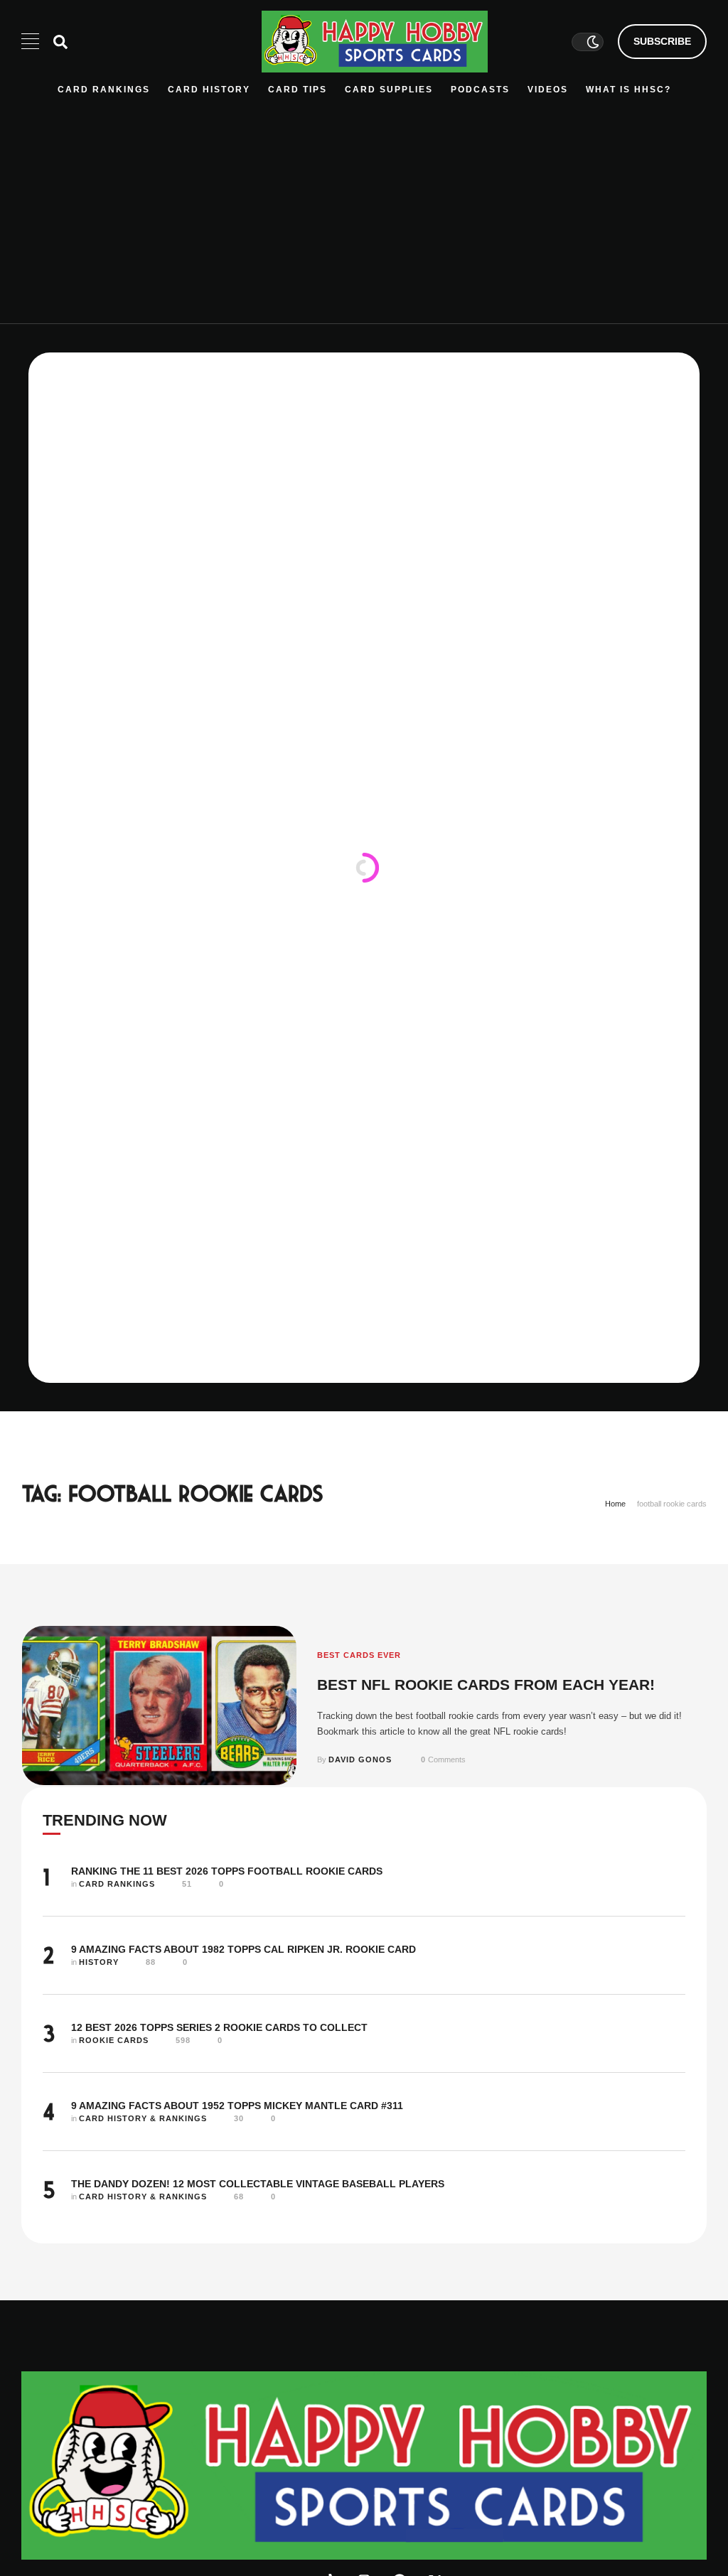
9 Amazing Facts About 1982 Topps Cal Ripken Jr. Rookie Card (243, 1949)
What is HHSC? (628, 90)
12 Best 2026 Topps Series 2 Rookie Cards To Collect (219, 2027)
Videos (548, 90)
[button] (662, 42)
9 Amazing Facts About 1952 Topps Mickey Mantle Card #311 (237, 2106)
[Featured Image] (159, 1705)
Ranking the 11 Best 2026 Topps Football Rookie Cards (227, 1871)
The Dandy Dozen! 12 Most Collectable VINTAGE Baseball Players (258, 2184)
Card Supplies (389, 90)
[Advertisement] (364, 203)
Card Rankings (104, 90)
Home (615, 1504)
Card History (209, 90)
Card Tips (298, 90)
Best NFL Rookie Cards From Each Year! (486, 1685)
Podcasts (480, 90)
